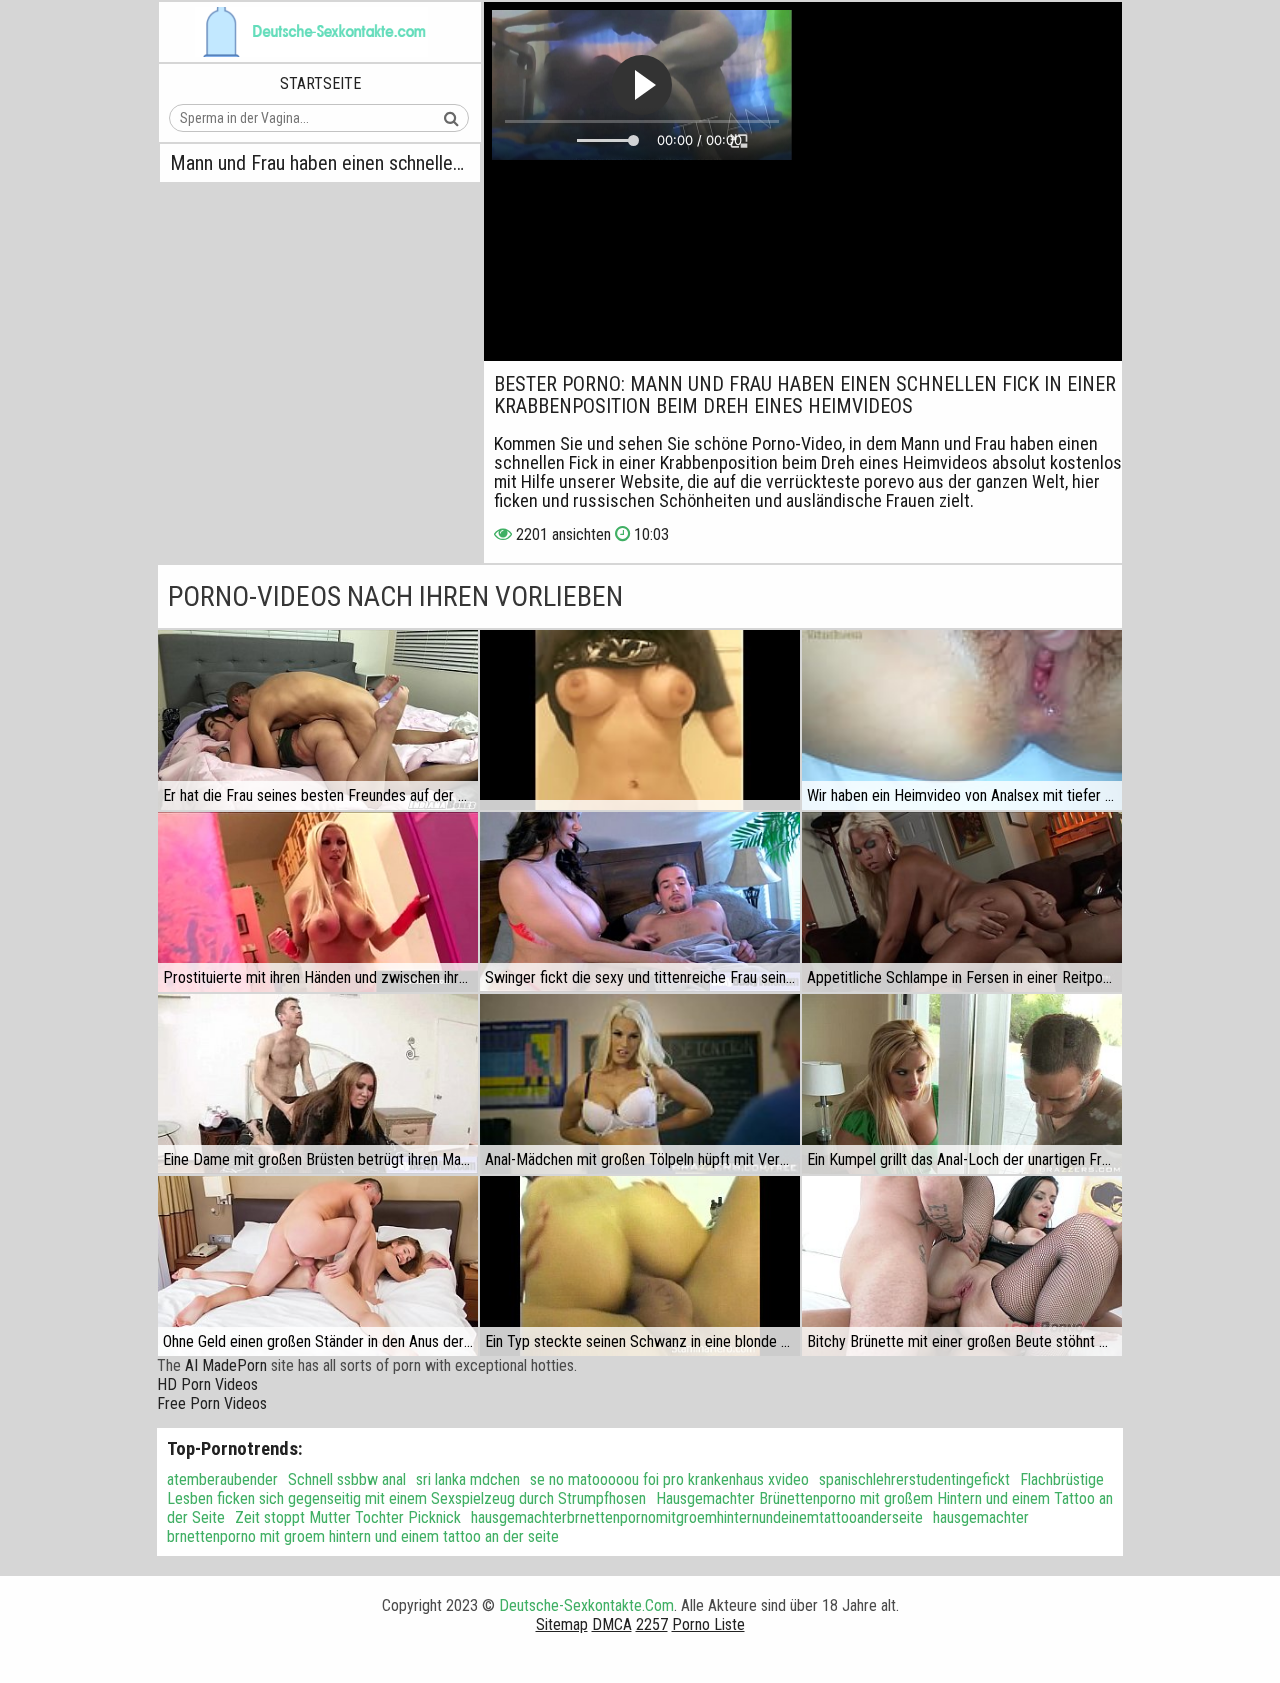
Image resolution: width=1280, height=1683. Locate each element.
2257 (652, 1624)
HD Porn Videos (207, 1384)
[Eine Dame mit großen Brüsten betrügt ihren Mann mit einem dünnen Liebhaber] (318, 1084)
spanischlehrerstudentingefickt (914, 1479)
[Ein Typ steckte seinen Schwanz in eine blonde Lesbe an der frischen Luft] (640, 1266)
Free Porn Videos (212, 1403)
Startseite (320, 83)
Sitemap (562, 1624)
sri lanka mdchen (468, 1479)
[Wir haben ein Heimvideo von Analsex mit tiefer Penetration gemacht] (962, 720)
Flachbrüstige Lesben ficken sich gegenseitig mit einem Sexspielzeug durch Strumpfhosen (635, 1489)
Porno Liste (708, 1624)
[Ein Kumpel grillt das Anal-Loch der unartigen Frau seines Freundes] (962, 1084)
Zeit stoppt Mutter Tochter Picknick (348, 1517)
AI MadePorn (226, 1365)
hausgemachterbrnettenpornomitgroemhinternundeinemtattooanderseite (697, 1517)
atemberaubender (222, 1479)
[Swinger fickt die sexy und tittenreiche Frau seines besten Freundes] (640, 902)
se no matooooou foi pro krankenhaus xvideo (669, 1479)
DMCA (612, 1624)
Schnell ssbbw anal (347, 1479)
